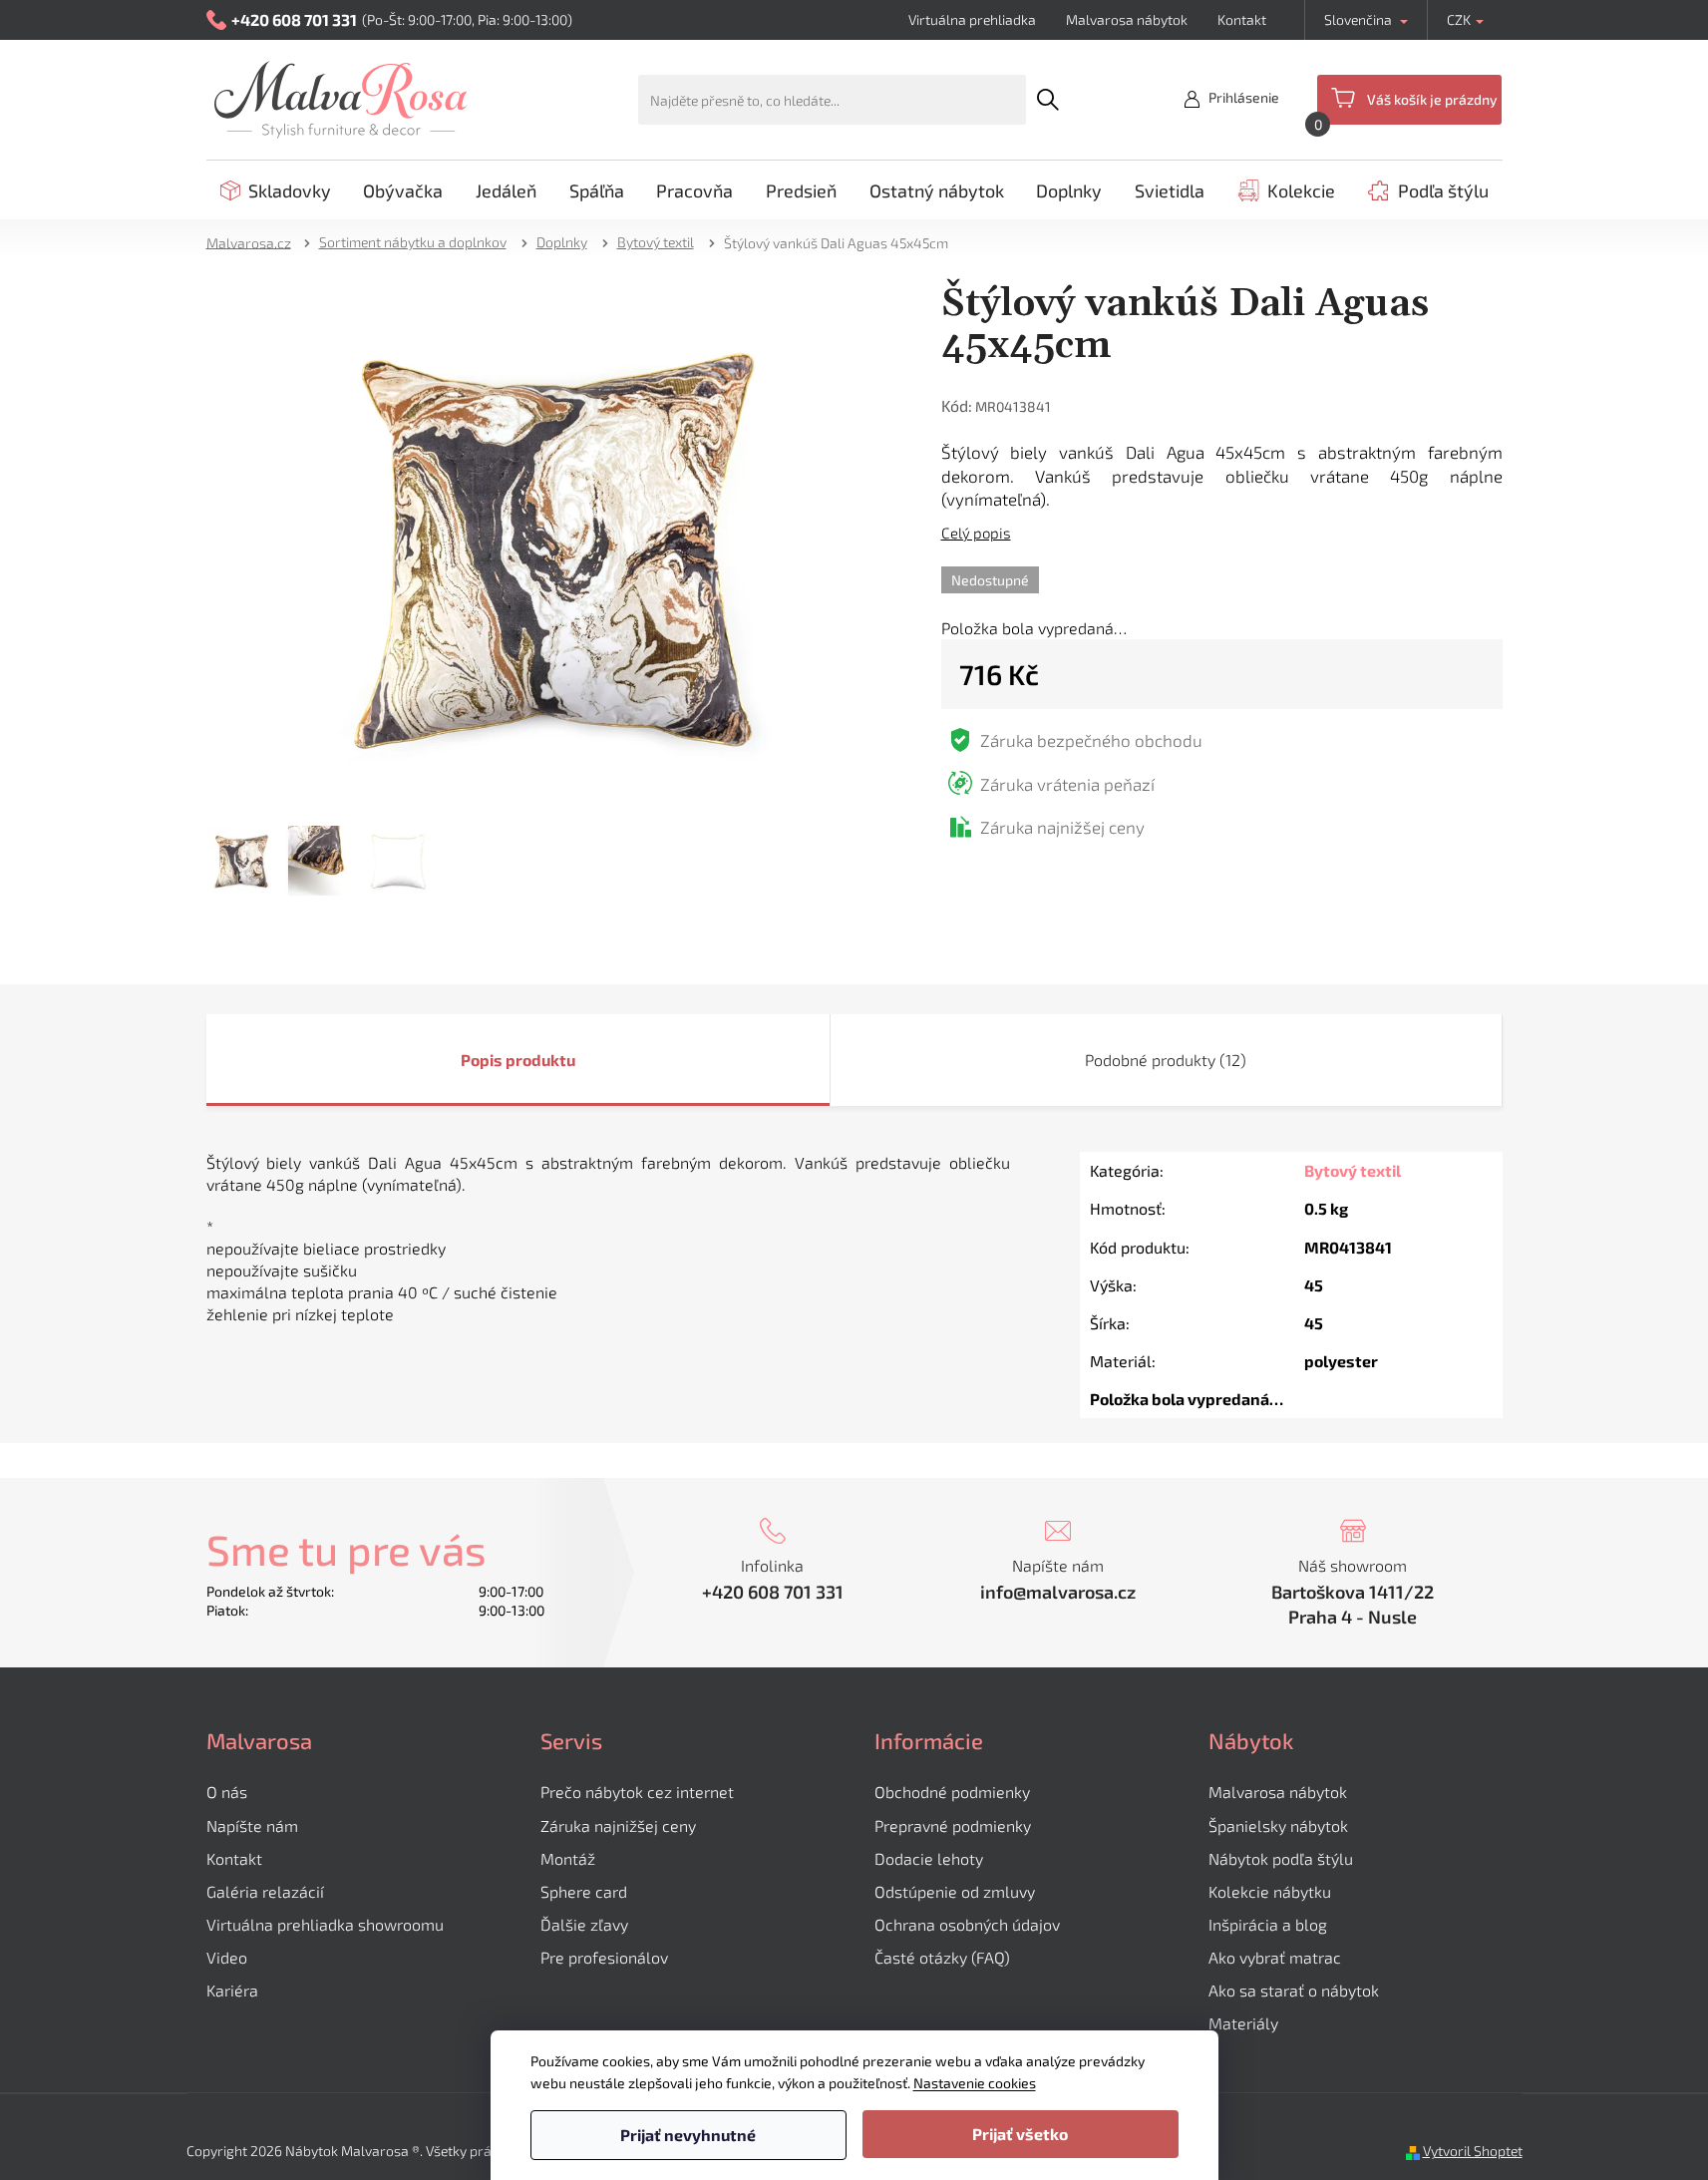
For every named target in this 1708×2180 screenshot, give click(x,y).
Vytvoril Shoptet (1473, 2151)
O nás (227, 1792)
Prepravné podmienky (953, 1825)
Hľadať (1048, 100)
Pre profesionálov (604, 1957)
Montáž (568, 1858)
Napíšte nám (252, 1825)
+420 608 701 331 (773, 1592)
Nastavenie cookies (975, 2083)
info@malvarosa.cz (1058, 1592)
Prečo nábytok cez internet (637, 1792)
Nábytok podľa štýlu (1281, 1858)
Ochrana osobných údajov (967, 1924)
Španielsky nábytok (1278, 1825)
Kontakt (1242, 19)
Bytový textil (1353, 1170)
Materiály (1243, 2023)
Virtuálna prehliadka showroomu (325, 1924)
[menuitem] (276, 190)
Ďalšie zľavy (584, 1924)
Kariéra (232, 1990)
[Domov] (255, 242)
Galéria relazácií (265, 1891)
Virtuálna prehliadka (972, 19)
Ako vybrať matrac (1275, 1957)
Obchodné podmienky (952, 1792)
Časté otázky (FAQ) (942, 1957)
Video (227, 1957)
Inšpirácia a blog (1268, 1924)
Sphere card (584, 1891)
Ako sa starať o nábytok (1294, 1990)
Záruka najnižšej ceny (618, 1825)
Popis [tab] (482, 1060)
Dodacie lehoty (929, 1858)
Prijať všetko (1020, 2134)
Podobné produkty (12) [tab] (1166, 1060)
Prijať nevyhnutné (688, 2135)
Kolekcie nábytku (1270, 1891)
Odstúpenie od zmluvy (955, 1891)
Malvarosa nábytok (1127, 19)
